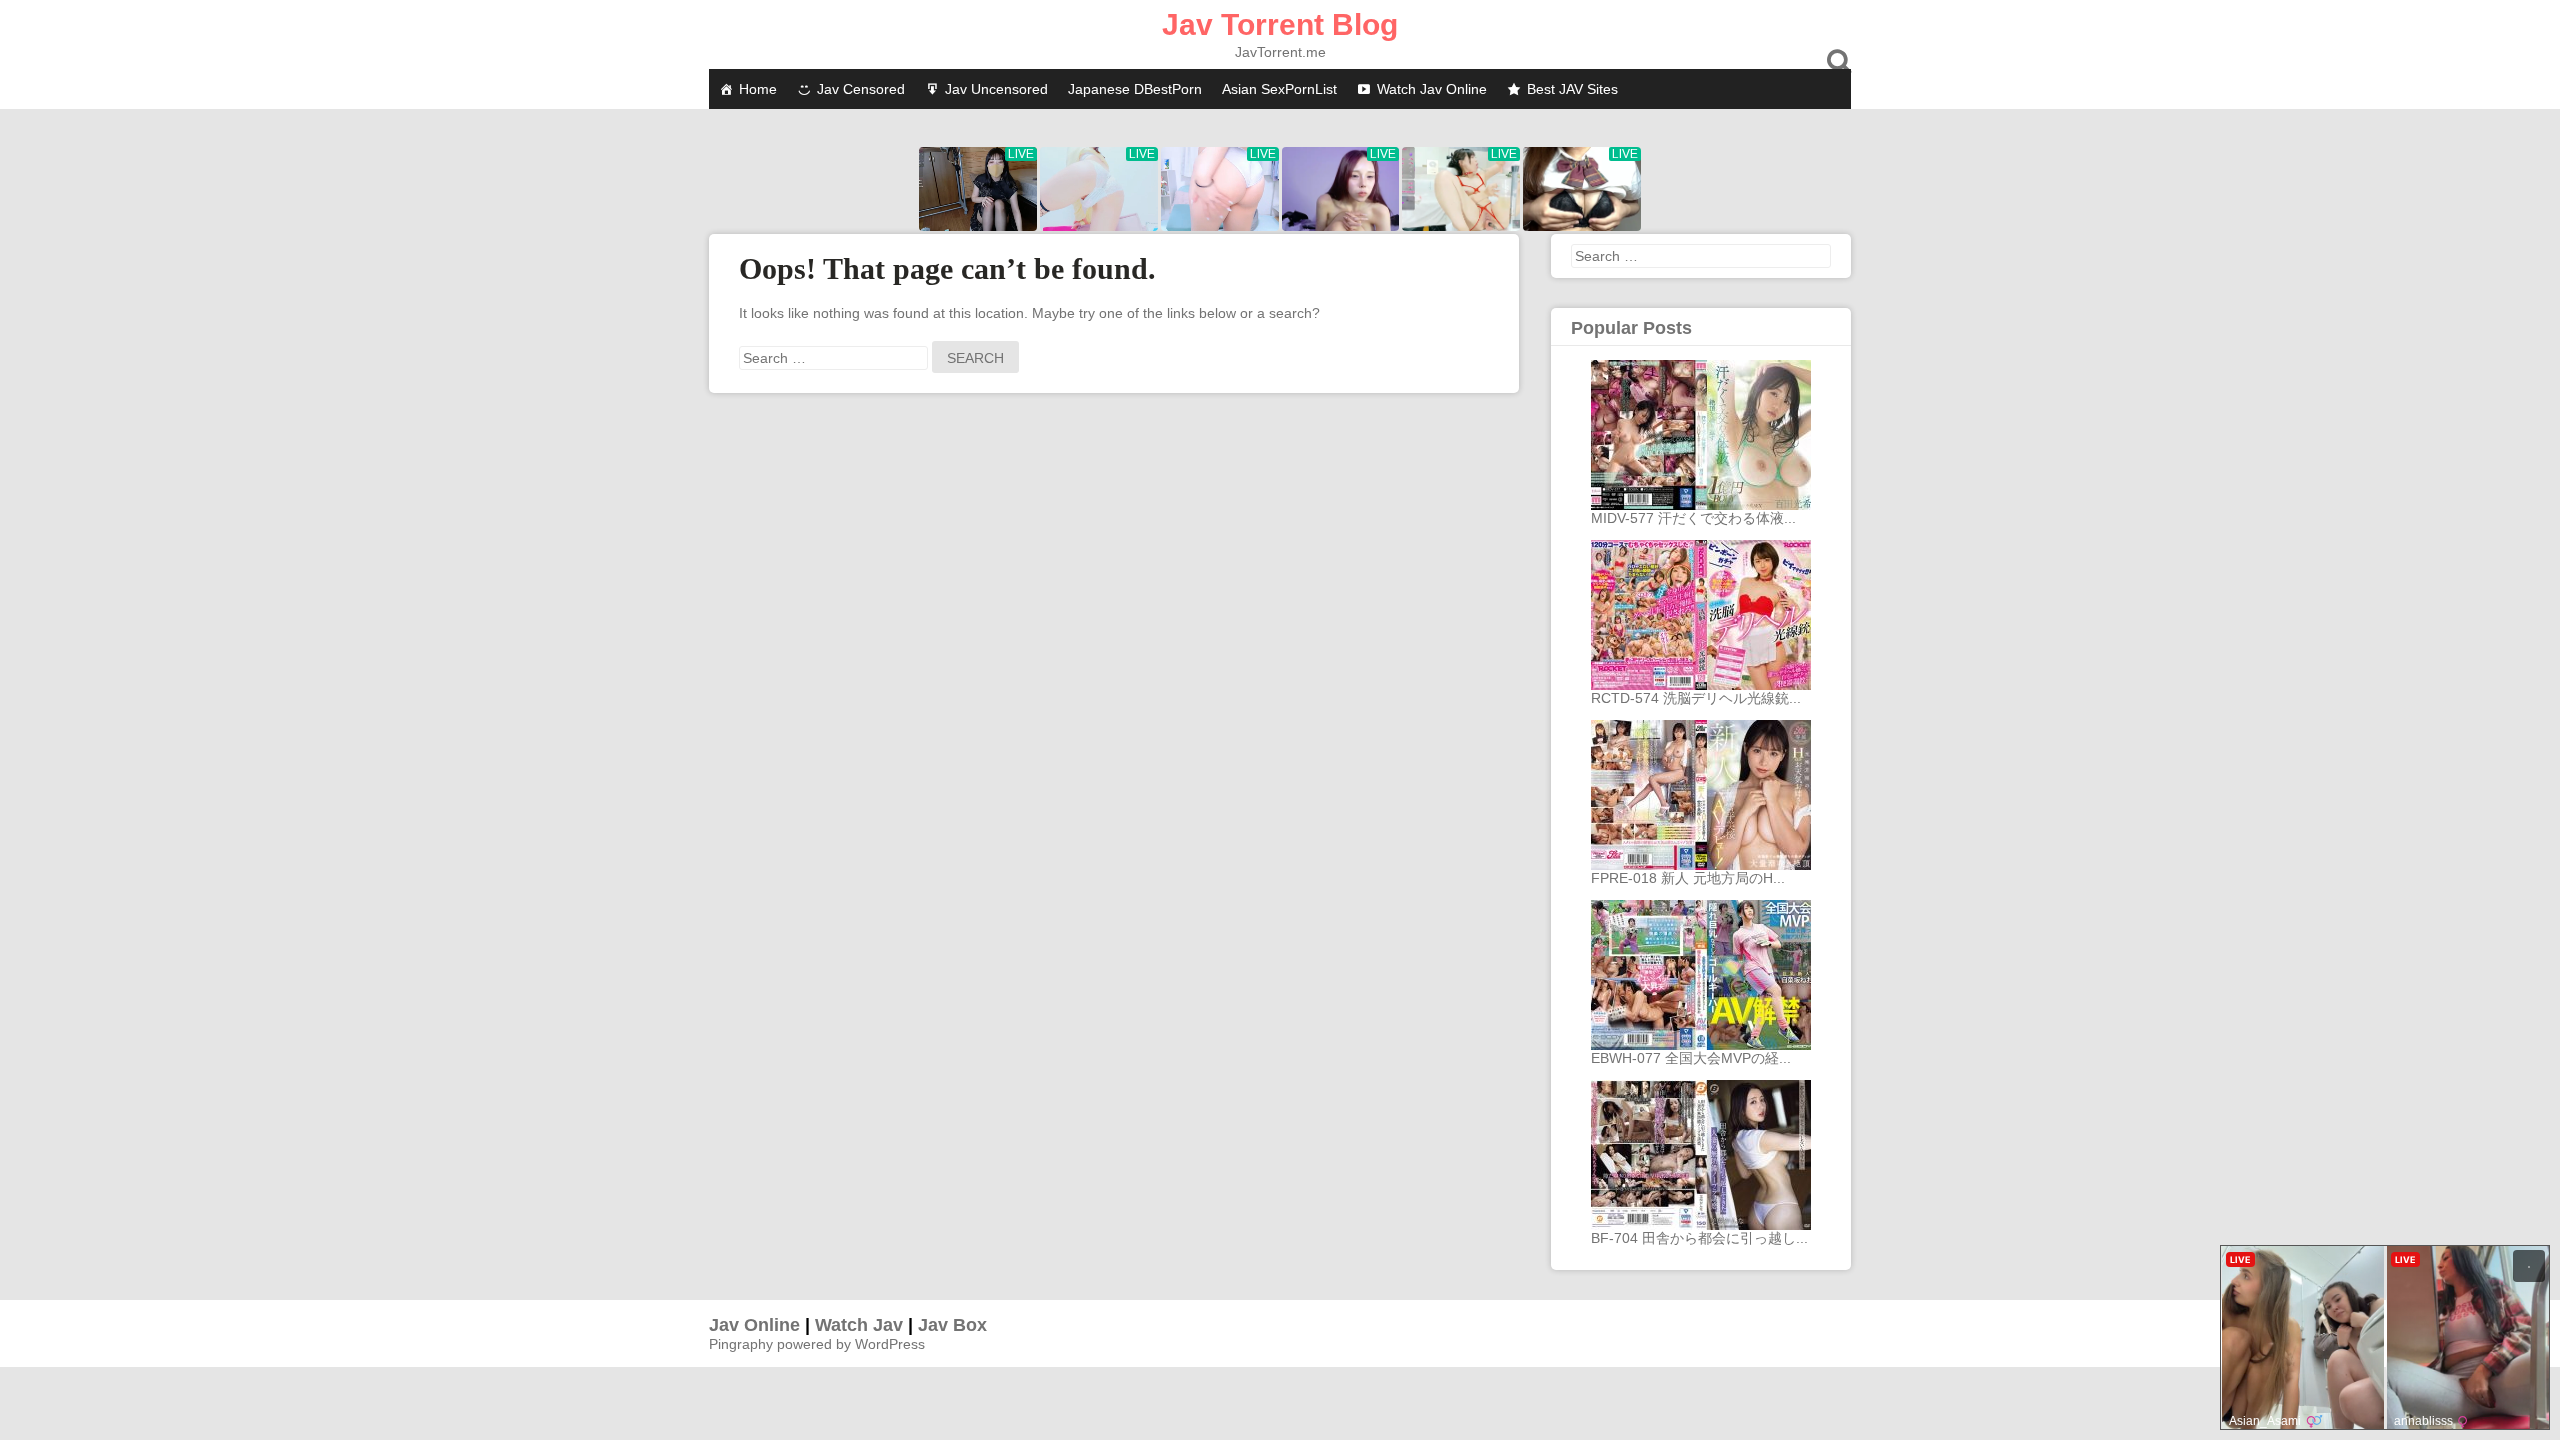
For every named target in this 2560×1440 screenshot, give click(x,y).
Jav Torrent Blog (1280, 24)
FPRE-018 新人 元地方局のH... (1688, 878)
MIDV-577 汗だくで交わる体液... (1693, 518)
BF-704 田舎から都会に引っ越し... (1699, 1238)
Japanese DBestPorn (1135, 89)
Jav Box (952, 1325)
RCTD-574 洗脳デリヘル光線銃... (1696, 698)
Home (758, 89)
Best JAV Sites (1572, 89)
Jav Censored (861, 89)
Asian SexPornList (1279, 89)
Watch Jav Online (1432, 89)
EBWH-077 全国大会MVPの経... (1691, 1058)
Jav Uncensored (996, 89)
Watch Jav (859, 1325)
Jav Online (754, 1325)
